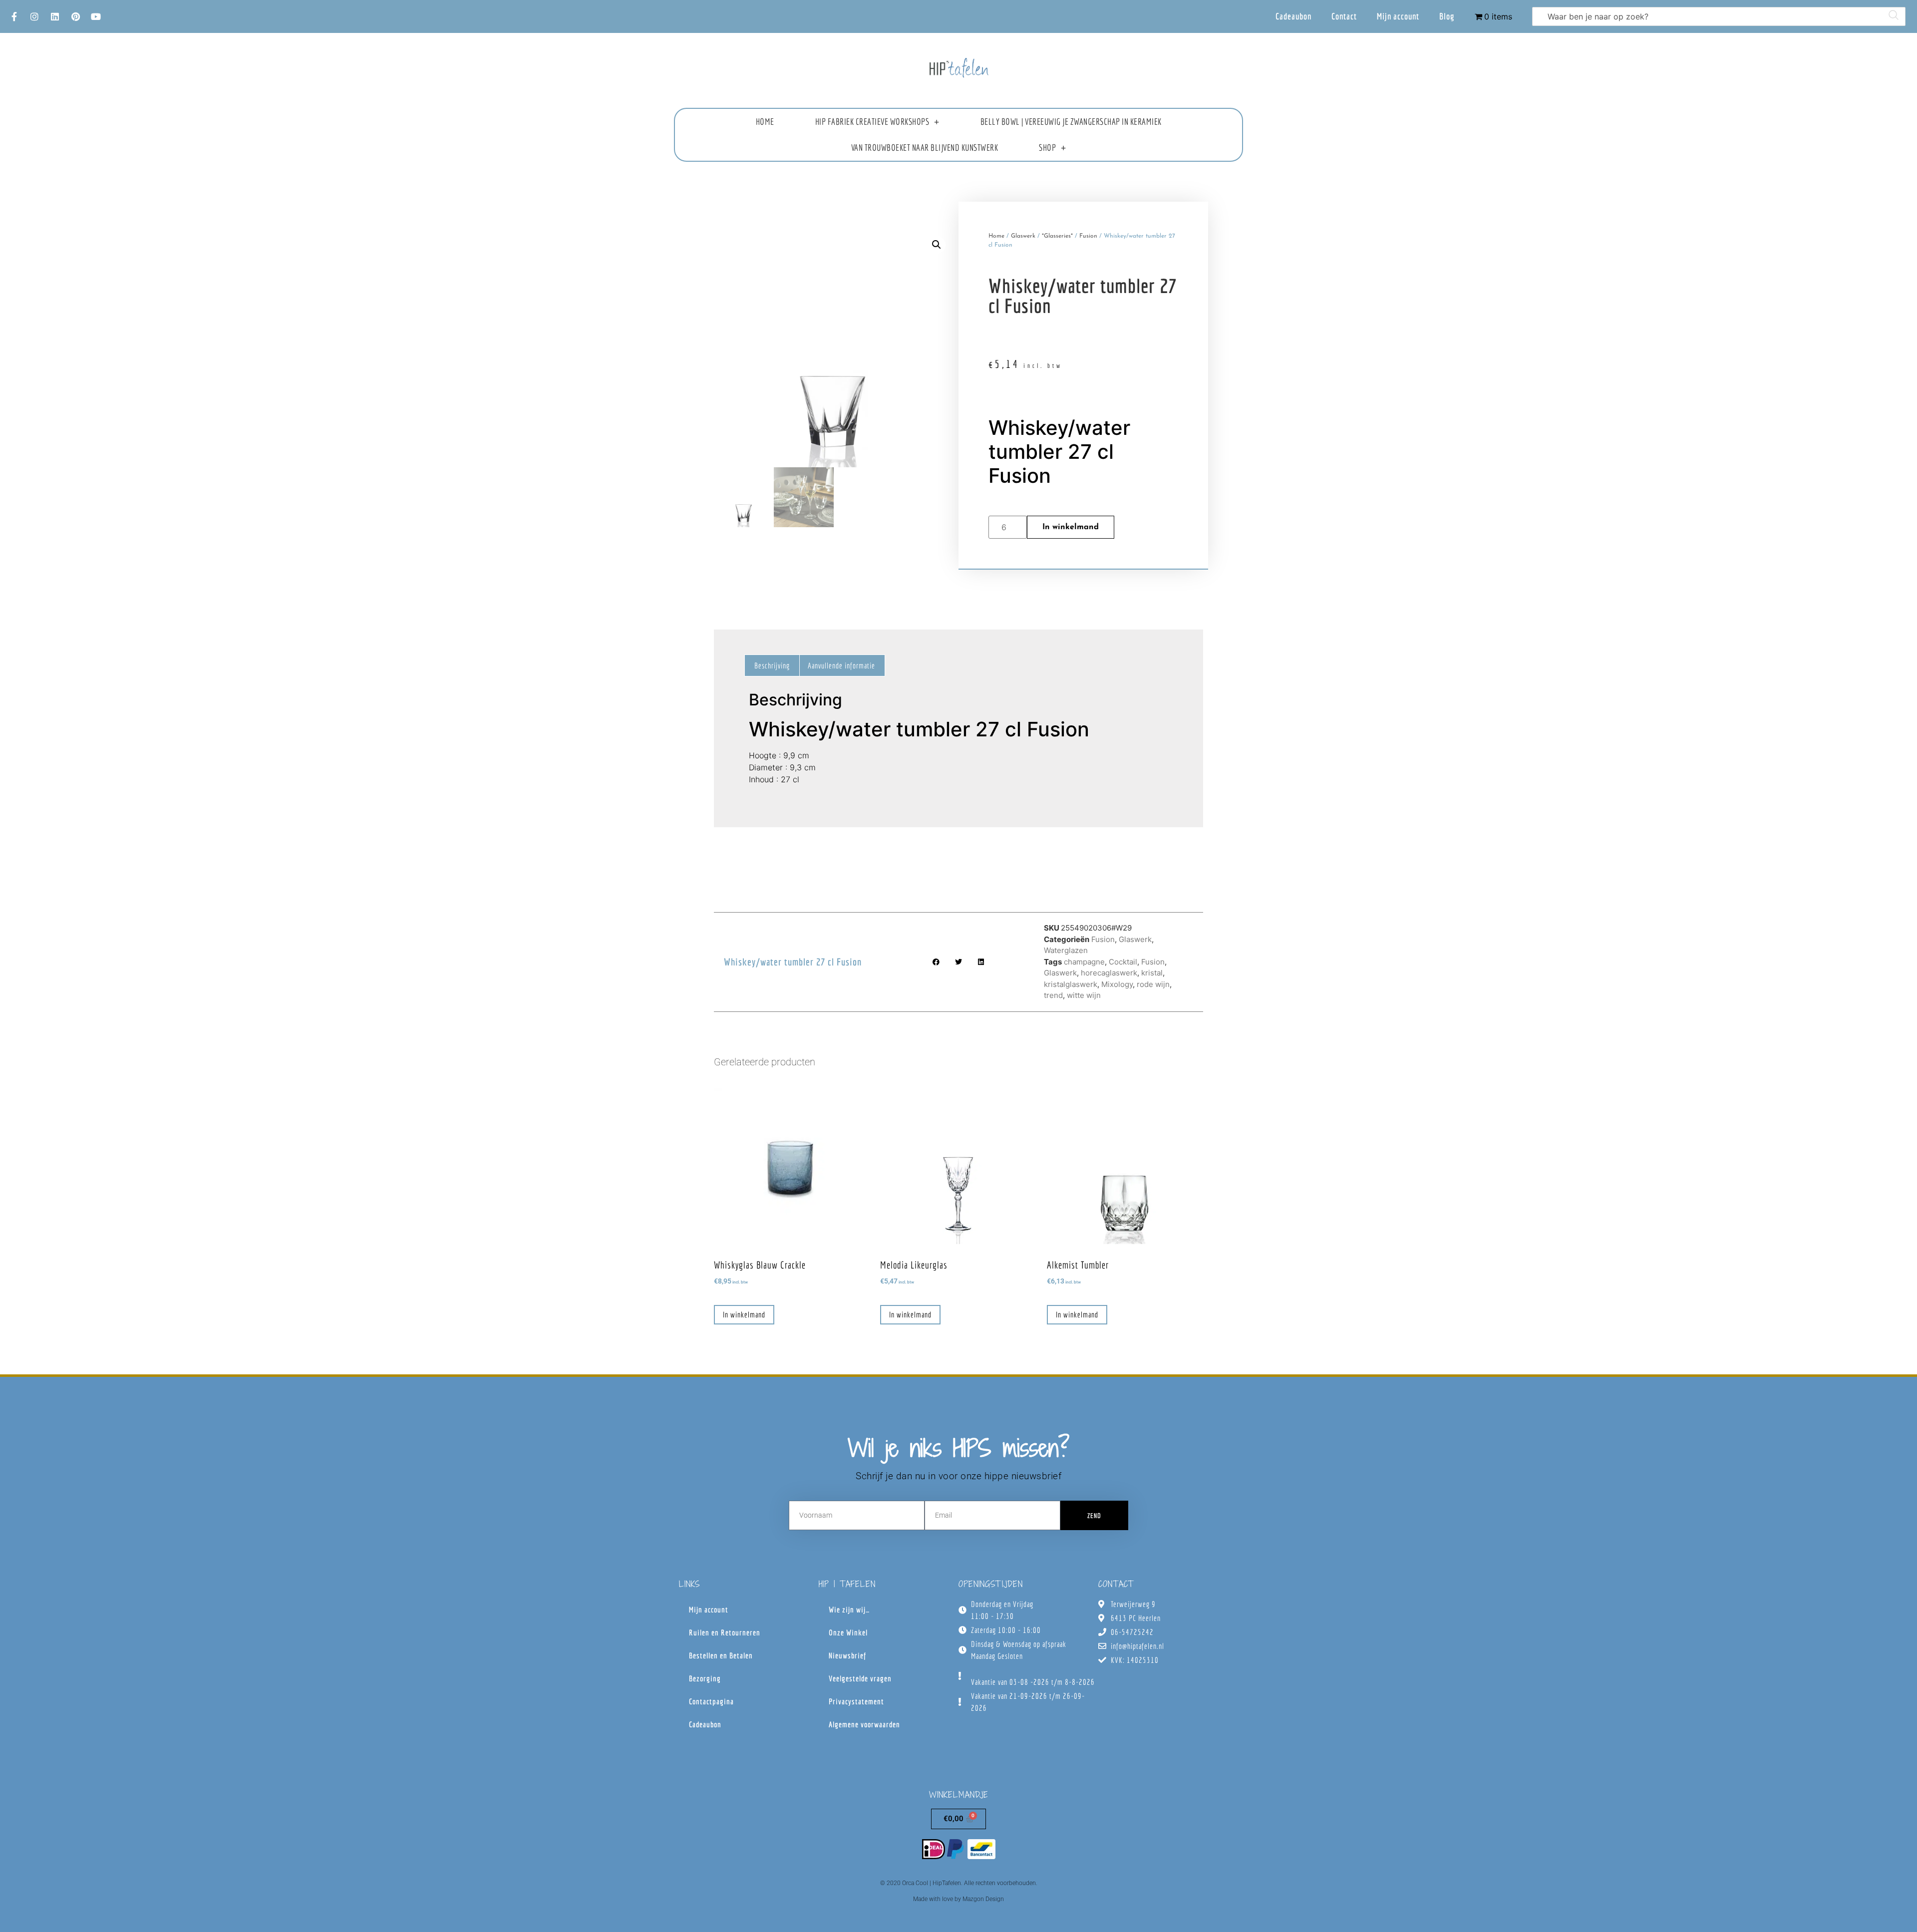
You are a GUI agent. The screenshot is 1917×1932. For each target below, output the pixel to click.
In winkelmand (1071, 527)
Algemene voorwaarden (864, 1724)
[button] (937, 245)
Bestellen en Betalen (721, 1655)
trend (1053, 995)
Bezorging (705, 1678)
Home (765, 122)
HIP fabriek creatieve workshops (872, 122)
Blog (1447, 16)
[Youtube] (96, 16)
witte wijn (1084, 995)
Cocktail (1123, 962)
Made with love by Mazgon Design (958, 1899)
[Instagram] (34, 16)
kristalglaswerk (1071, 984)
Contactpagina (711, 1701)
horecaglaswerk (1109, 973)
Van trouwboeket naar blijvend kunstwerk (925, 148)
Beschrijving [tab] (772, 665)
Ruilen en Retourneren (725, 1632)
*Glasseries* (1057, 236)
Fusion (1088, 236)
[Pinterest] (75, 16)
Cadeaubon (1293, 16)
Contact (1344, 16)
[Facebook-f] (14, 16)
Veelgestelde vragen (860, 1678)
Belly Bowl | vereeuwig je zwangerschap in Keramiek (1071, 122)
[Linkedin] (55, 16)
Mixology (1117, 984)
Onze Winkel (848, 1632)
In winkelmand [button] (744, 1314)
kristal (1152, 973)
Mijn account (1398, 16)
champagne (1084, 962)
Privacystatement (856, 1701)
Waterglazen (1066, 950)
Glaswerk (1023, 236)
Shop (1047, 148)
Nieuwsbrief (847, 1655)
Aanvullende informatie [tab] (841, 665)
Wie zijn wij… (849, 1610)
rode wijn (1153, 984)
